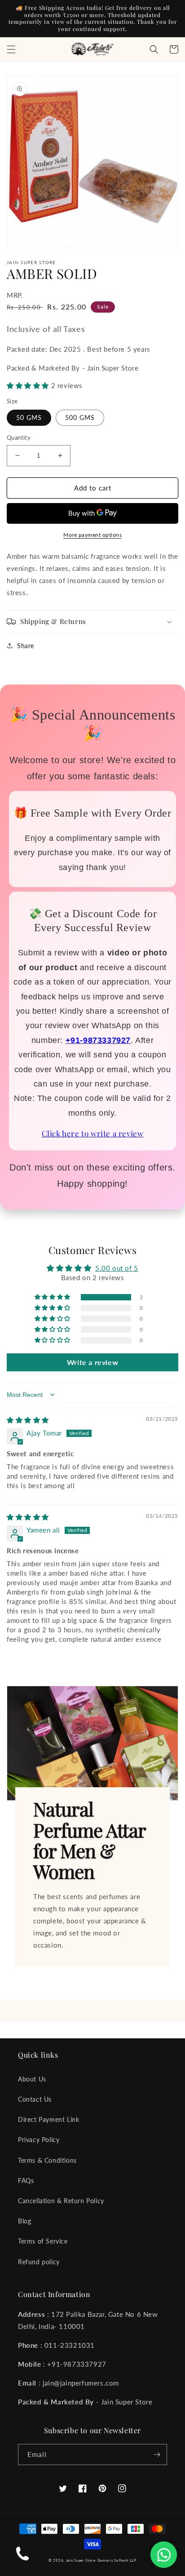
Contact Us (35, 2099)
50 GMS (29, 418)
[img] (28, 1420)
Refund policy (39, 2262)
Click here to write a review (93, 1133)
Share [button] (26, 646)
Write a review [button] (92, 1362)
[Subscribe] (157, 2454)
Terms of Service (43, 2241)
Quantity (19, 437)
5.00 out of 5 (117, 1268)
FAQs (26, 2181)
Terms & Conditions (47, 2160)
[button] (11, 49)
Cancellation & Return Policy (61, 2201)
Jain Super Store (81, 2560)
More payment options (92, 535)
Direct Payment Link (48, 2119)
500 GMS (80, 418)
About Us (32, 2079)
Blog (24, 2221)
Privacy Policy (39, 2140)
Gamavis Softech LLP (117, 2560)
